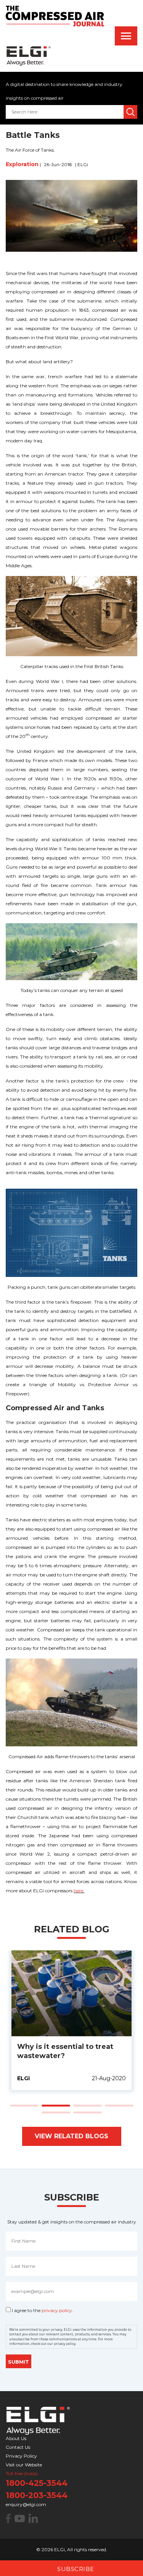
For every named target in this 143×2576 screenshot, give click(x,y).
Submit (18, 2362)
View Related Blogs (71, 2136)
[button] (24, 2106)
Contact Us (18, 2447)
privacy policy (57, 2310)
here (78, 1891)
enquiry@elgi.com (26, 2504)
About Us (16, 2438)
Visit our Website (24, 2465)
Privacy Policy (21, 2456)
